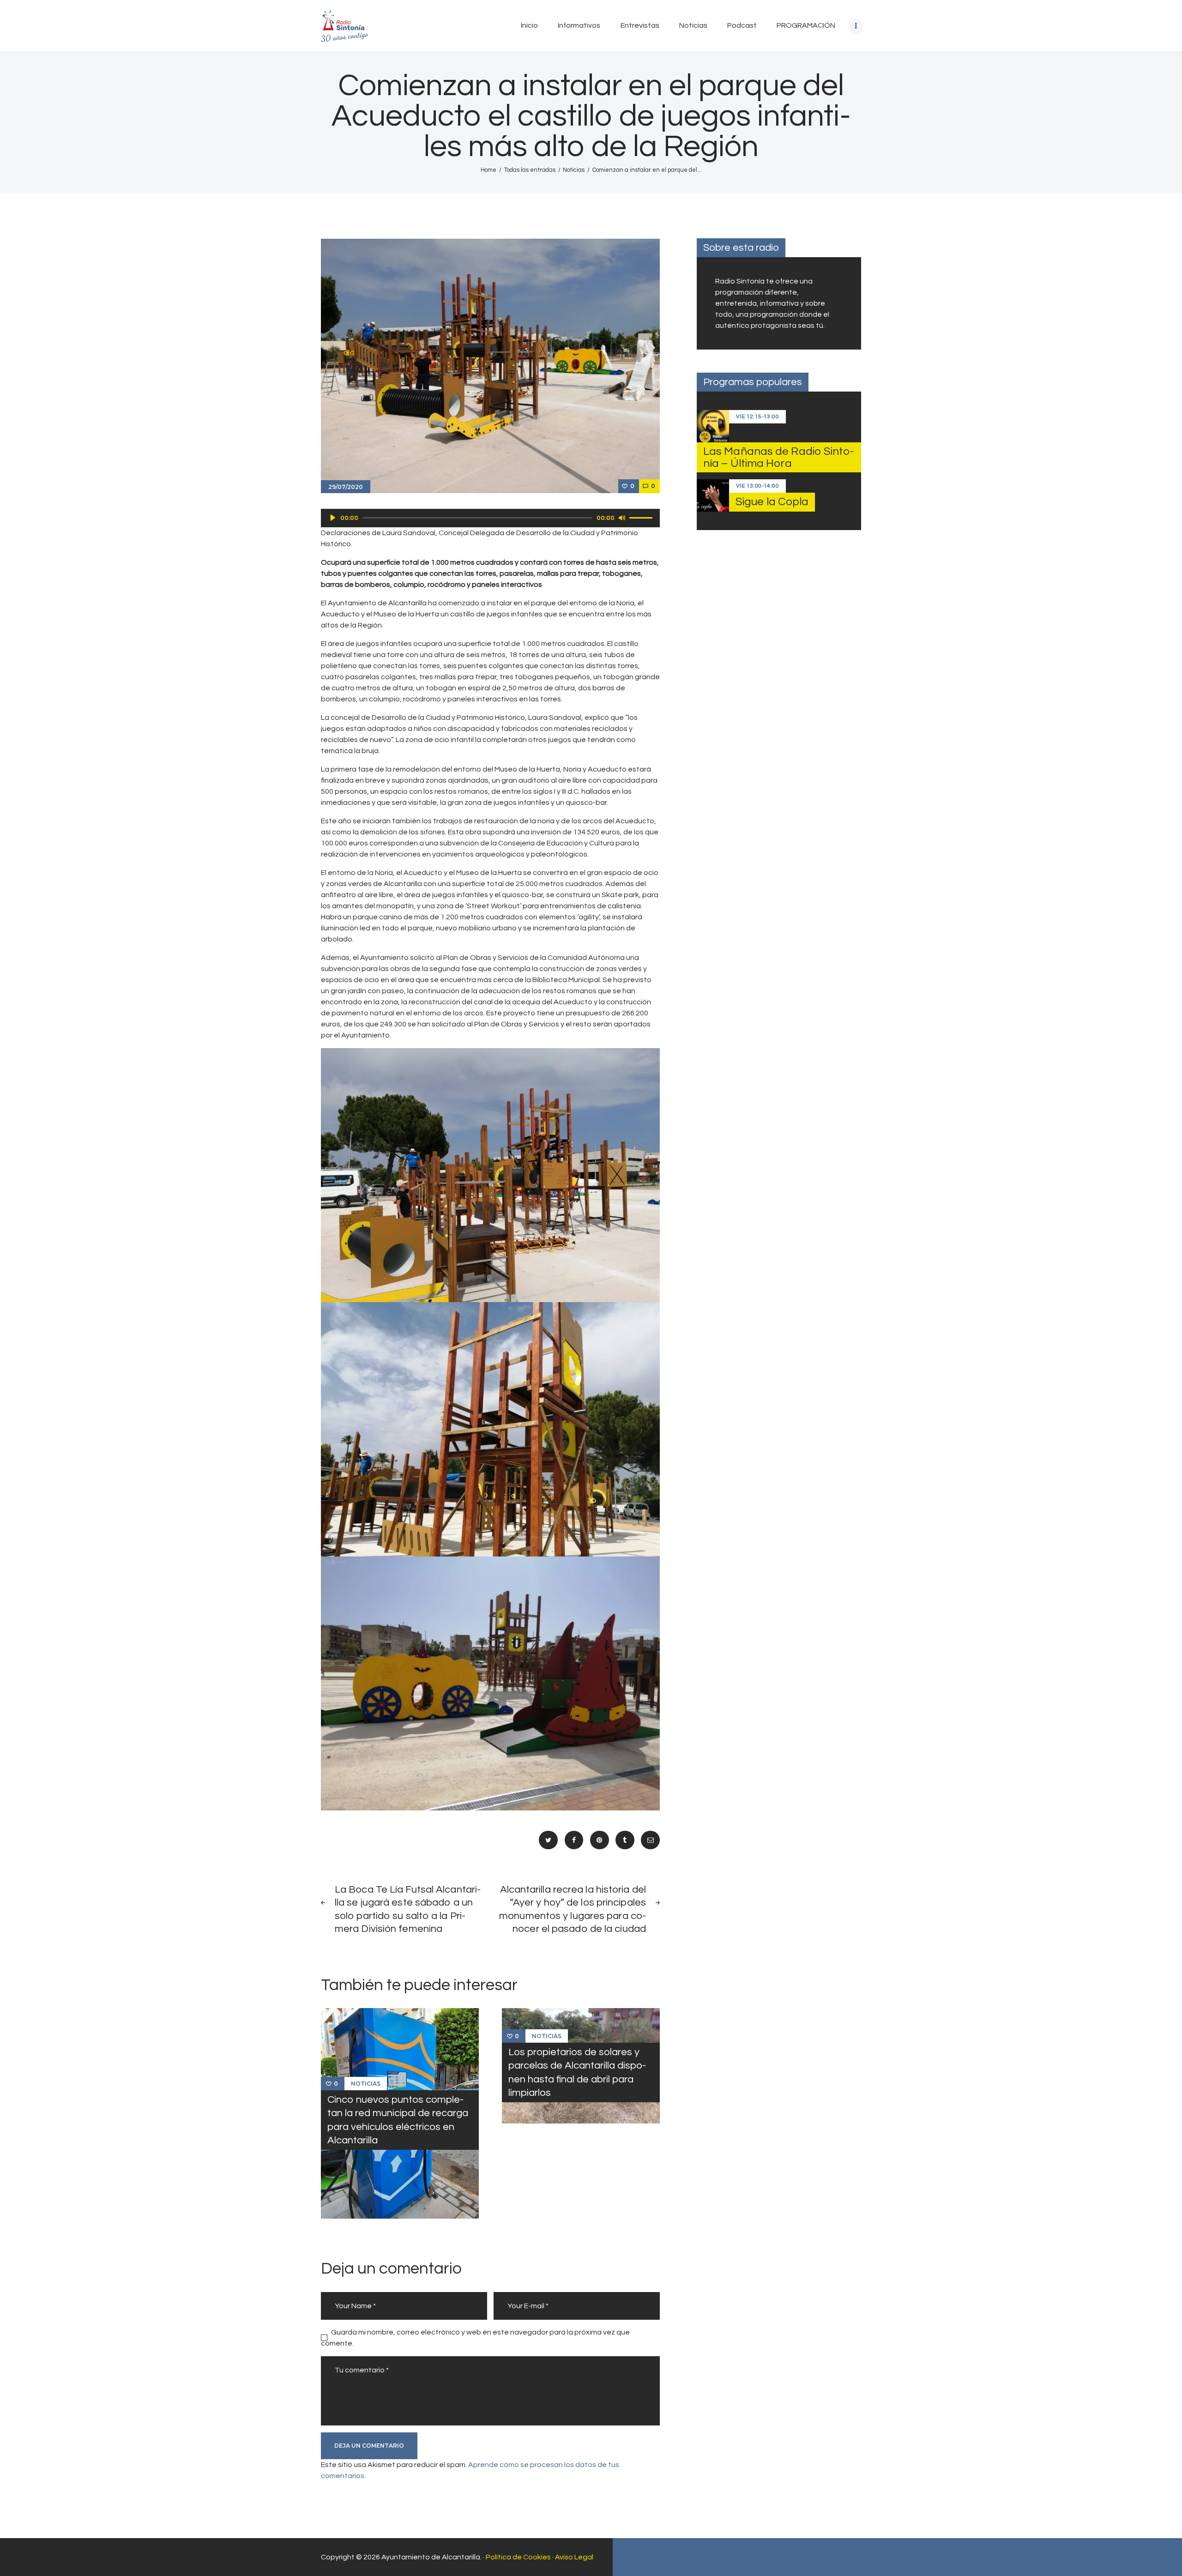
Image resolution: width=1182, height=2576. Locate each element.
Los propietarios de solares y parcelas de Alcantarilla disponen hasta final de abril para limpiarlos (577, 2072)
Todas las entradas (530, 170)
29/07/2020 (346, 487)
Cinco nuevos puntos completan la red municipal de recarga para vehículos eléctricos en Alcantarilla (398, 2120)
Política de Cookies (518, 2557)
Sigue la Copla (772, 502)
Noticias (574, 170)
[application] (490, 518)
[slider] (642, 517)
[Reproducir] (333, 518)
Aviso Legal (574, 2557)
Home (488, 170)
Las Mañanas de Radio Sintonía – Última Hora (778, 457)
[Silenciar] (622, 518)
